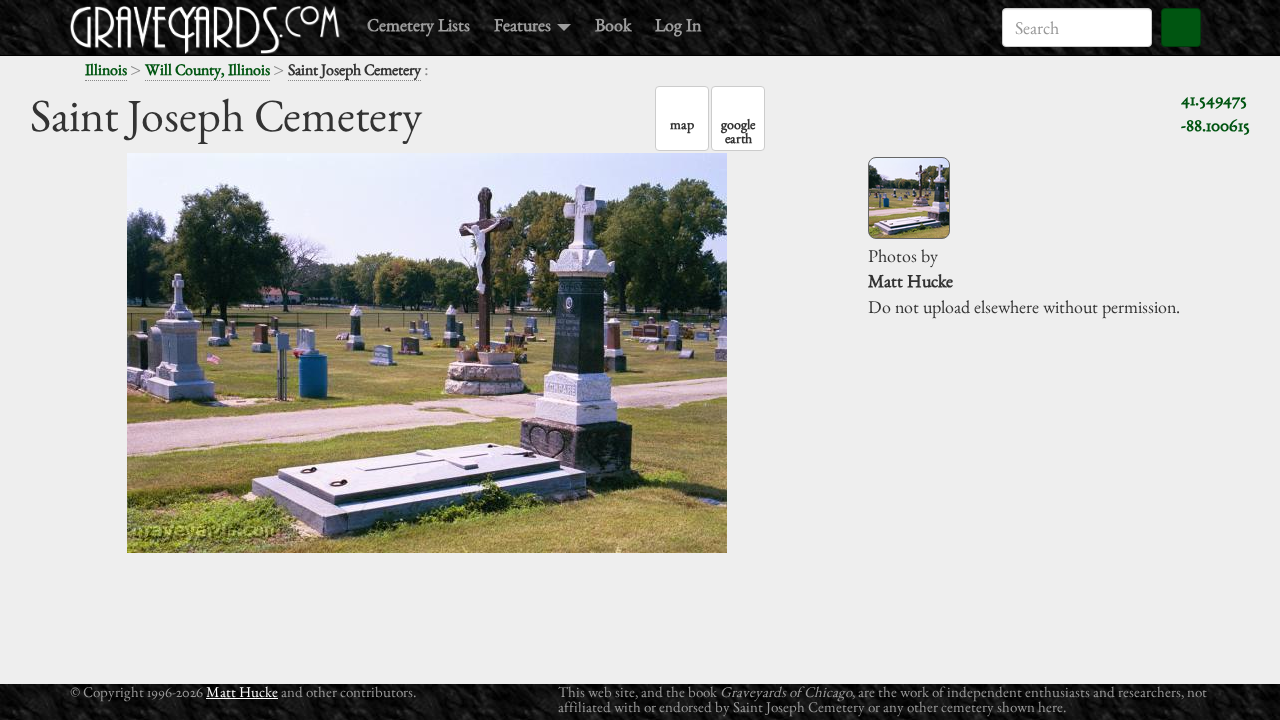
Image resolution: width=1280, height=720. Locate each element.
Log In (678, 24)
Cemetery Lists (418, 24)
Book (613, 24)
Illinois (106, 69)
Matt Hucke (242, 691)
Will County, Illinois (207, 69)
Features (524, 24)
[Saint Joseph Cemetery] (909, 198)
